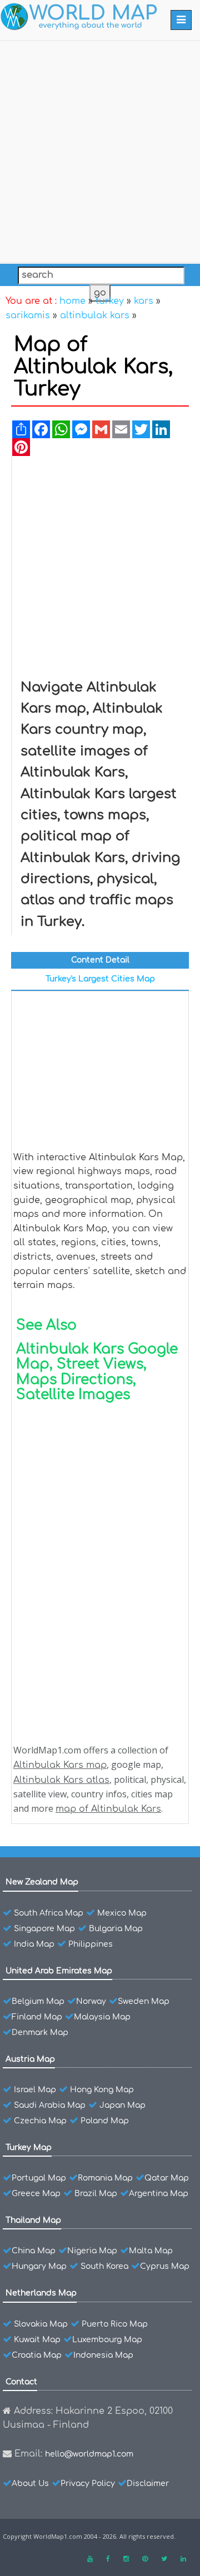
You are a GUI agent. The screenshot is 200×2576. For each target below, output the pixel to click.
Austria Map (30, 2059)
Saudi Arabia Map (50, 2105)
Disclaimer (148, 2484)
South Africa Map (49, 1913)
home (72, 301)
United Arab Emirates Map (59, 1971)
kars (144, 301)
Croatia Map (37, 2355)
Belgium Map (38, 2001)
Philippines (91, 1944)
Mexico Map (122, 1913)
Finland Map (37, 2017)
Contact (21, 2382)
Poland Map (105, 2121)
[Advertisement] (100, 149)
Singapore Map (44, 1929)
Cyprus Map (165, 2266)
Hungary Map (39, 2266)
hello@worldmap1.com (89, 2454)
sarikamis (28, 315)
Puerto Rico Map (115, 2324)
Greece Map (36, 2194)
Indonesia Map (103, 2355)
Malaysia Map (102, 2017)
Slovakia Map (41, 2324)
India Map (34, 1944)
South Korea (104, 2266)
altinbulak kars (95, 315)
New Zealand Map (42, 1882)
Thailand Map (33, 2220)
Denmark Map (40, 2033)
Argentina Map (159, 2194)
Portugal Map (39, 2178)
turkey (110, 301)
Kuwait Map (37, 2340)
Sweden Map (144, 2001)
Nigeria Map (92, 2251)
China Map (34, 2251)
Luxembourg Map (107, 2340)
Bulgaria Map (116, 1929)
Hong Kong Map (102, 2090)
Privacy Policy (88, 2484)
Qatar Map (167, 2178)
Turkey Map (29, 2147)
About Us (30, 2484)
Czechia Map (40, 2121)
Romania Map (105, 2178)
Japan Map (122, 2105)
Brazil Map (96, 2194)
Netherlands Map (41, 2293)
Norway (91, 2001)
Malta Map (151, 2251)
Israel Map (35, 2090)
